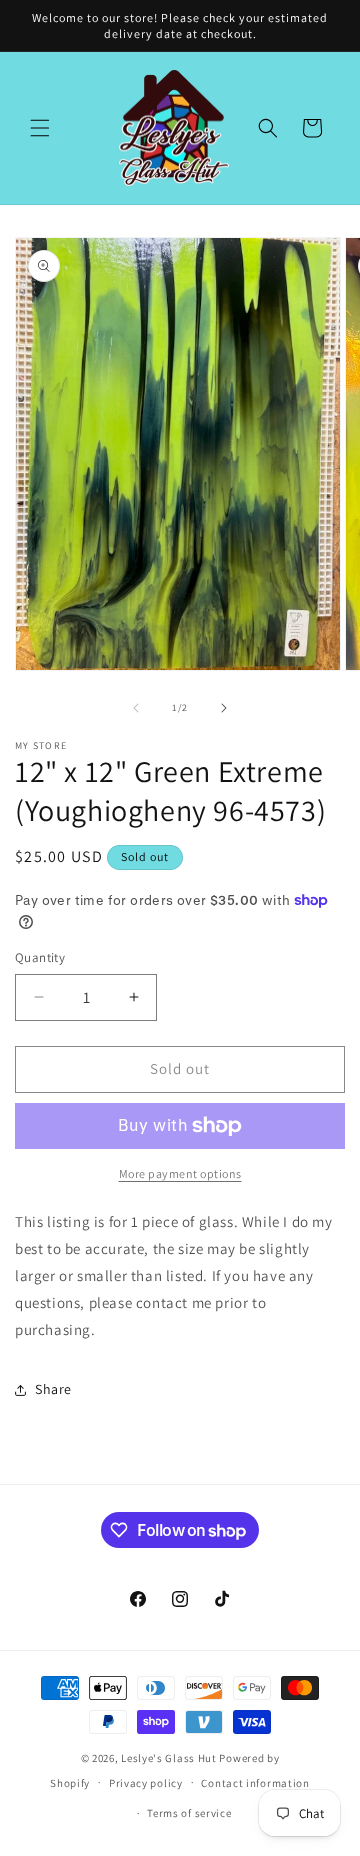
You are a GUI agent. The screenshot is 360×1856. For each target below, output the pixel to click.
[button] (40, 128)
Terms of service (189, 1813)
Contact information (255, 1783)
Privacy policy (146, 1783)
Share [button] (53, 1389)
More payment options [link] (180, 1173)
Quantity (40, 957)
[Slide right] (224, 708)
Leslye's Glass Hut (170, 1758)
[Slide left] (136, 708)
